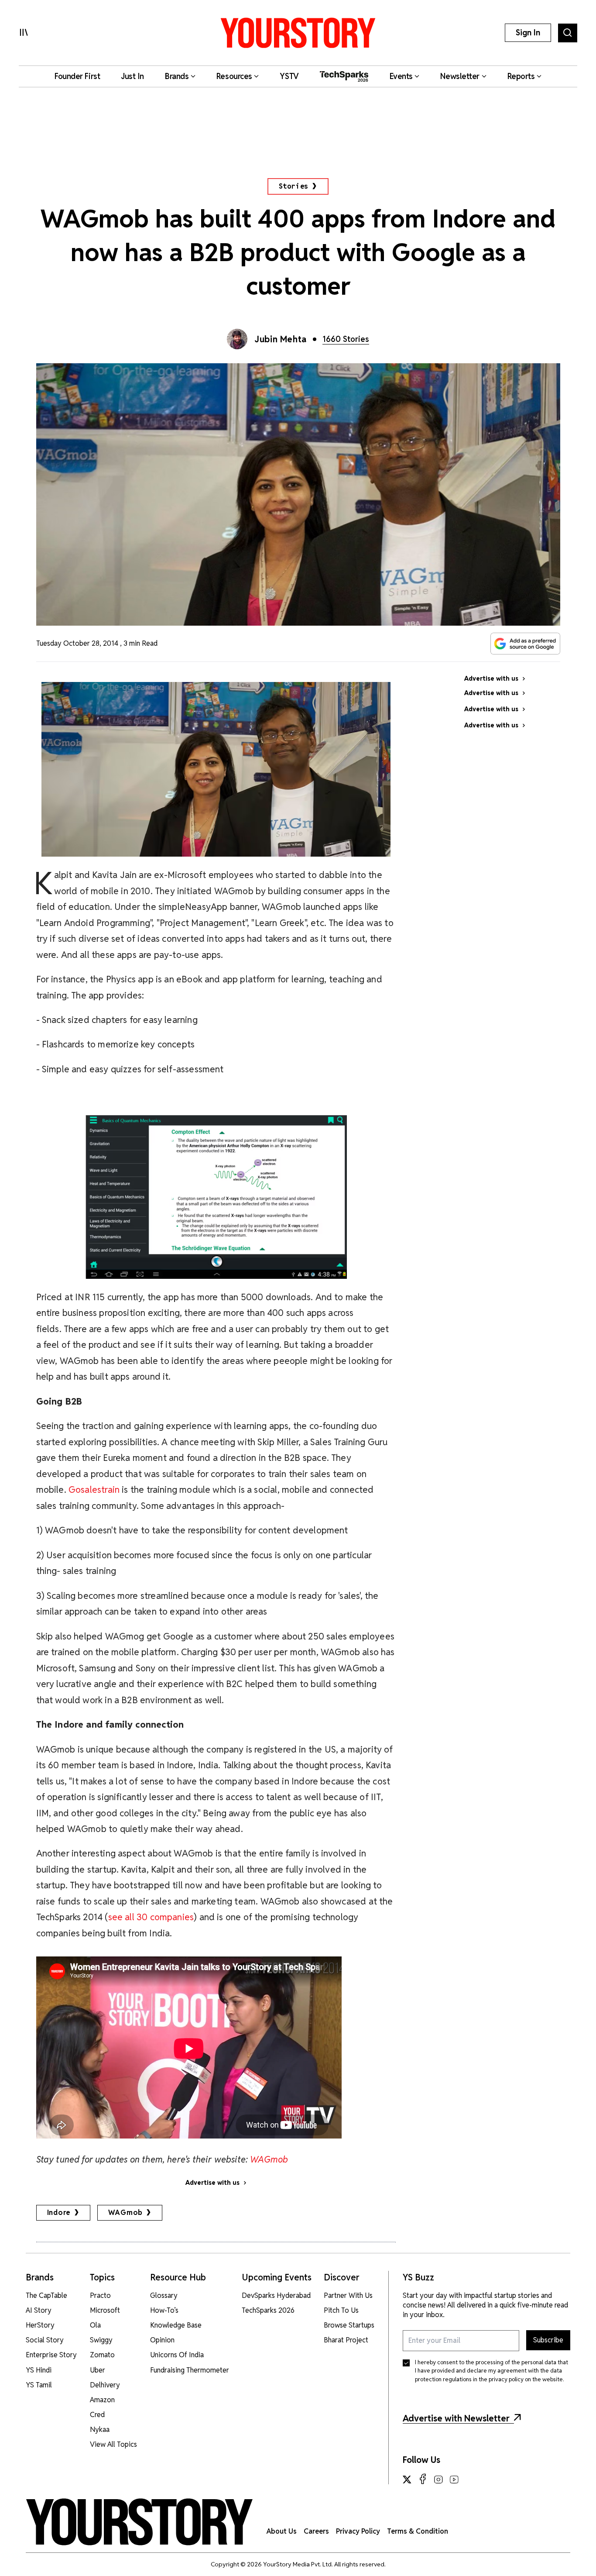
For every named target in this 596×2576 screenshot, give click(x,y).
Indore (59, 2213)
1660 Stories (346, 339)
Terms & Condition (418, 2531)
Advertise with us (212, 2183)
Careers (316, 2531)
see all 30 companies (151, 1917)
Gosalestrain (94, 1489)
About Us (282, 2531)
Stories (294, 186)
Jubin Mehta (281, 339)
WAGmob (125, 2213)
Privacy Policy (358, 2531)
